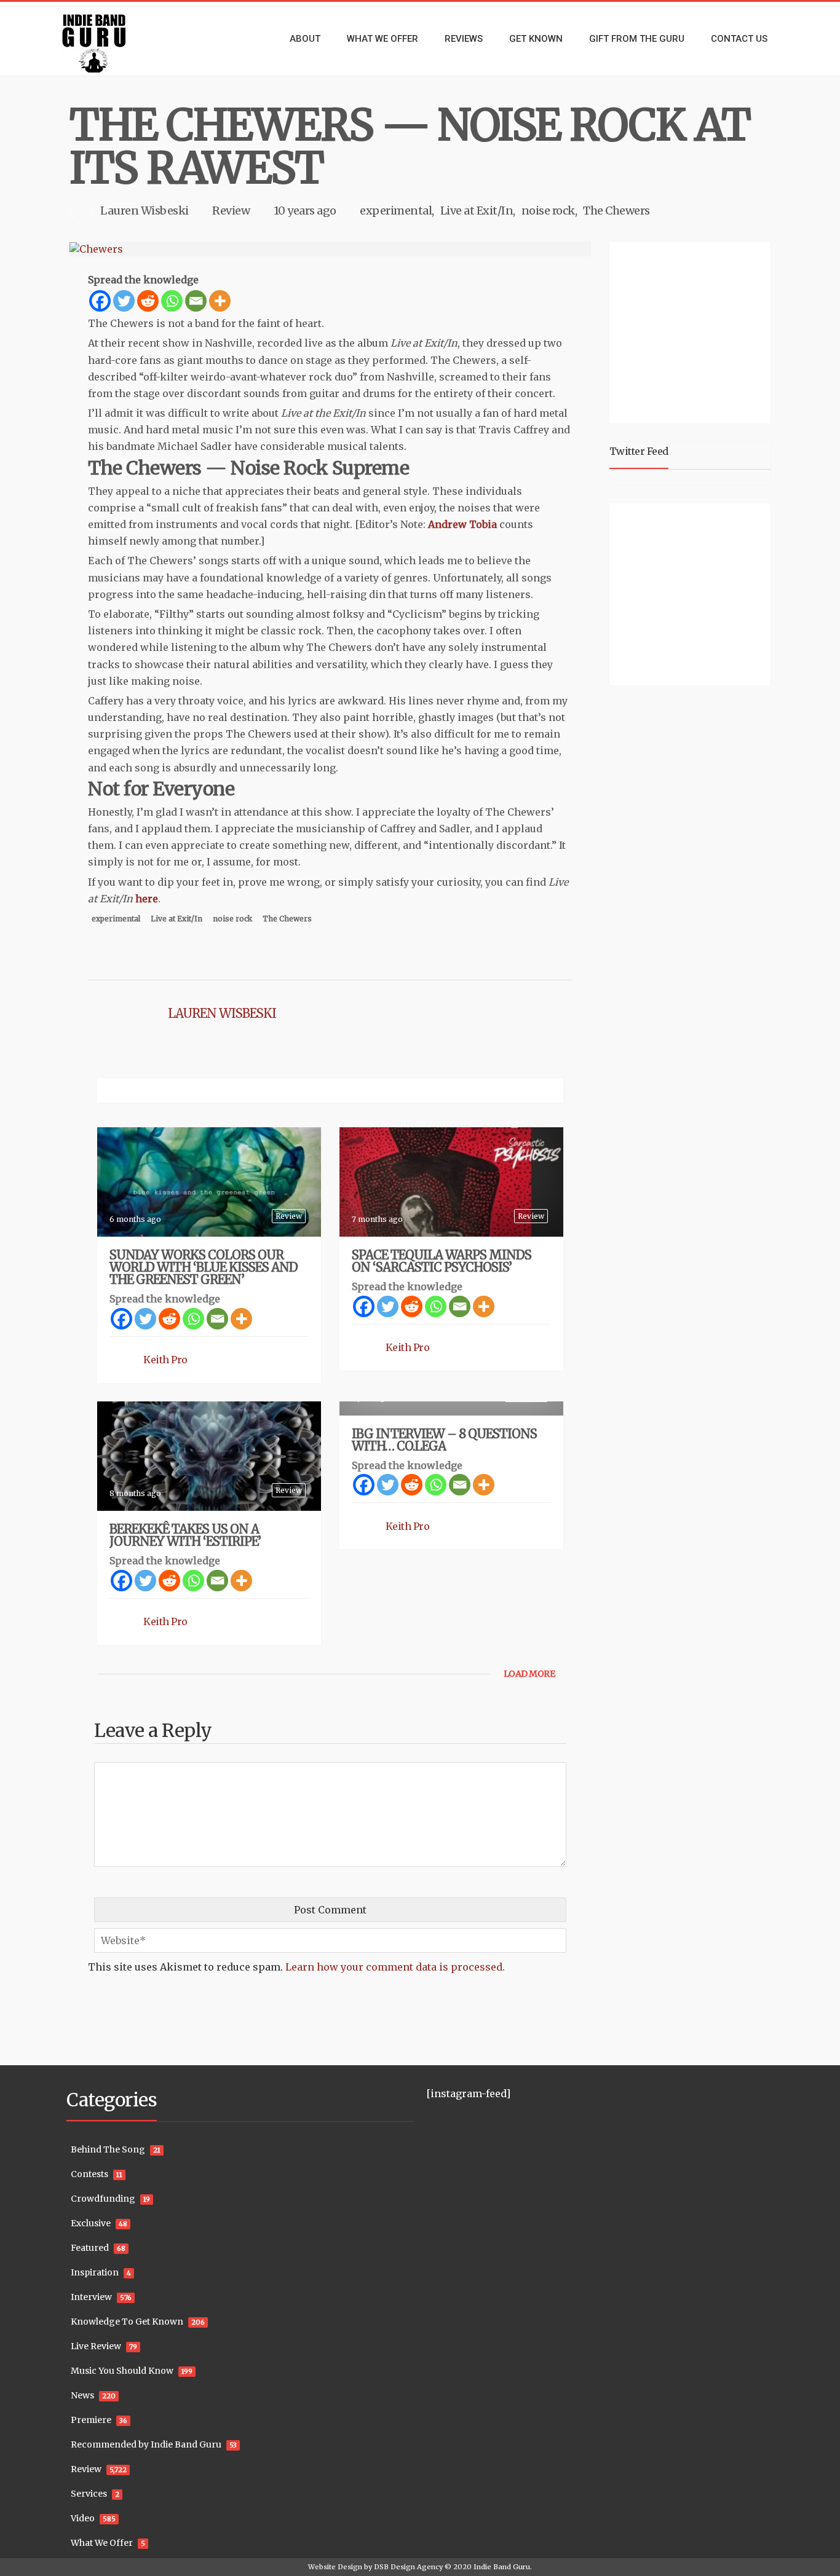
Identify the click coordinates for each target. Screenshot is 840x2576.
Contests (89, 2174)
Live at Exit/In (477, 211)
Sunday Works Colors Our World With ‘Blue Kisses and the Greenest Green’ (204, 1267)
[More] (220, 301)
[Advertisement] (692, 331)
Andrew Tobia (462, 524)
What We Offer (102, 2543)
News (82, 2395)
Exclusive (91, 2223)
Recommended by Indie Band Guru (146, 2444)
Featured (90, 2248)
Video (83, 2518)
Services (89, 2494)
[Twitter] (124, 301)
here (147, 899)
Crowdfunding (103, 2199)
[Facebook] (100, 301)
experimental (396, 211)
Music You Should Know (122, 2371)
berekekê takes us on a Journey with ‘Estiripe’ (185, 1535)
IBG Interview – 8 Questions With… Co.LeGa (444, 1440)
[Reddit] (148, 301)
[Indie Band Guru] (113, 39)
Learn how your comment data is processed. (395, 1967)
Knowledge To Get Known (127, 2322)
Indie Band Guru (502, 2567)
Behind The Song (108, 2149)
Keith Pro (165, 1360)
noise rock (548, 211)
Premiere (91, 2420)
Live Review (96, 2346)
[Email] (196, 301)
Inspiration (95, 2272)
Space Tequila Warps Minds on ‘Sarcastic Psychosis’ (442, 1261)
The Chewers (616, 211)
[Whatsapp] (172, 301)
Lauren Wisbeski (145, 211)
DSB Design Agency (408, 2567)
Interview (91, 2297)
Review (231, 211)
